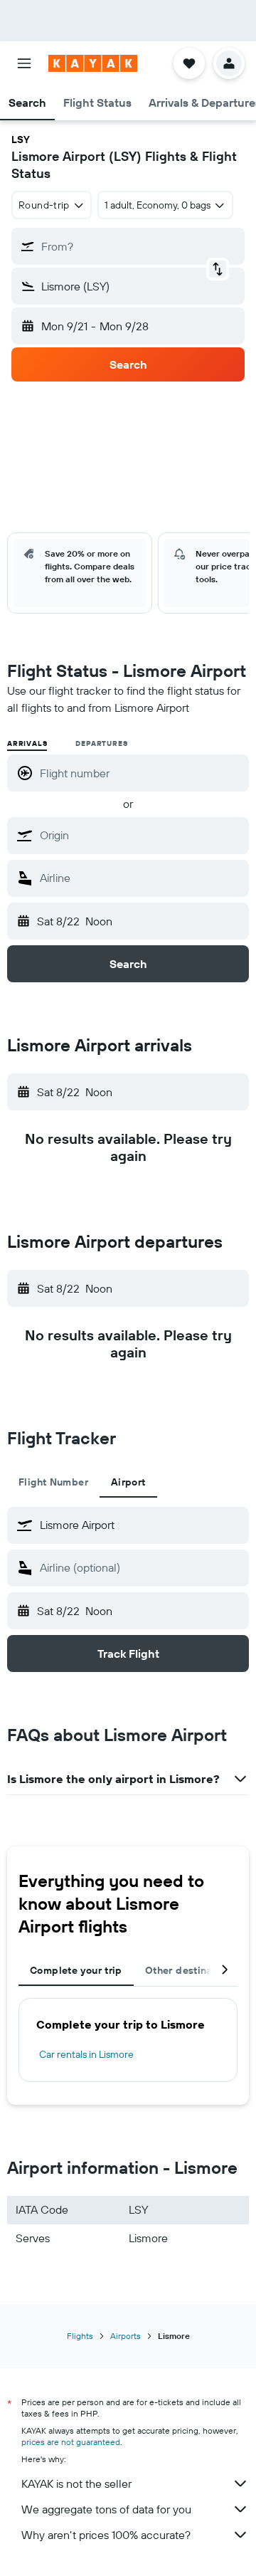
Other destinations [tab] (191, 1970)
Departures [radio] (101, 743)
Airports (126, 2336)
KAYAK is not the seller (76, 2483)
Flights (80, 2336)
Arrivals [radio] (27, 743)
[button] (24, 63)
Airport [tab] (128, 1482)
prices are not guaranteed (71, 2442)
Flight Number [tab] (53, 1482)
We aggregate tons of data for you (106, 2509)
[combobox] (141, 835)
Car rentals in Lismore (86, 2054)
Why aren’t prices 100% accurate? (106, 2535)
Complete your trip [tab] (76, 1970)
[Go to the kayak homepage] (93, 63)
